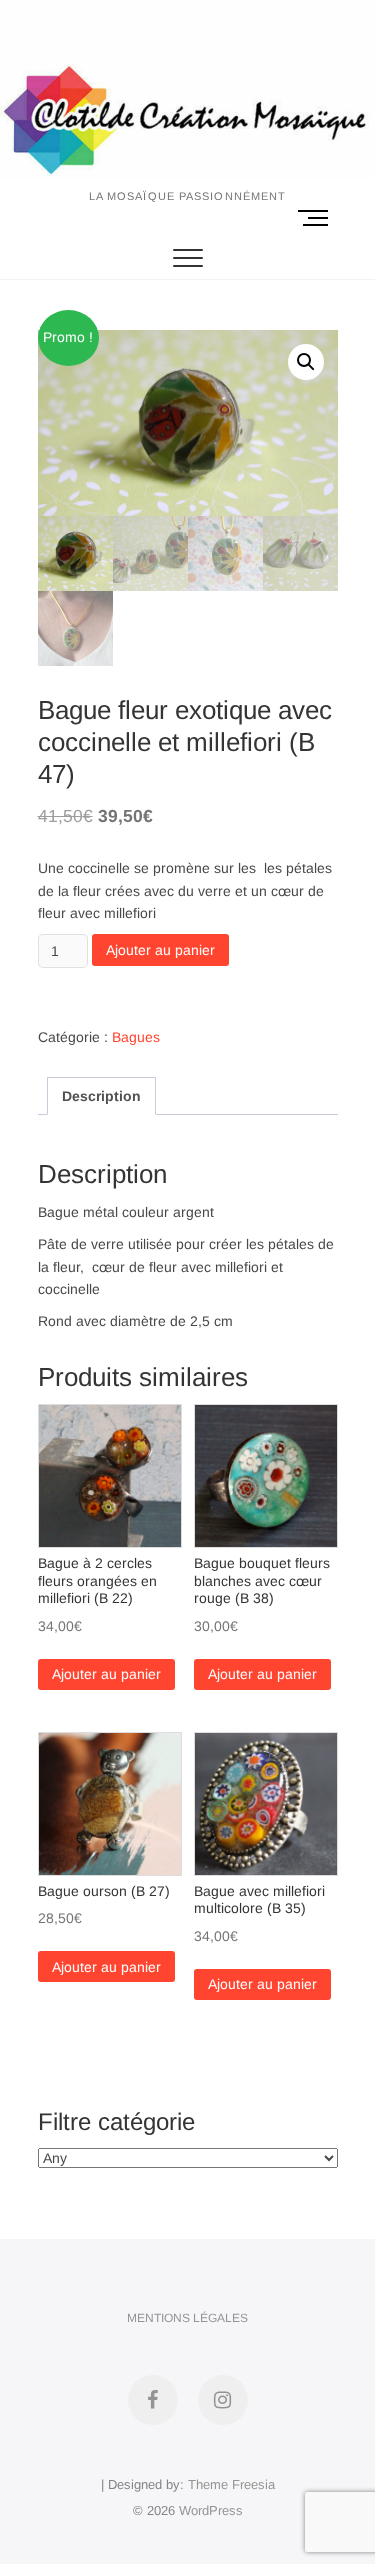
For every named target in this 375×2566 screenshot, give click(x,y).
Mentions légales (187, 2318)
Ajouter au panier (160, 950)
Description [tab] (101, 1096)
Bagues (136, 1037)
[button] (306, 362)
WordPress (211, 2510)
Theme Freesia (231, 2484)
